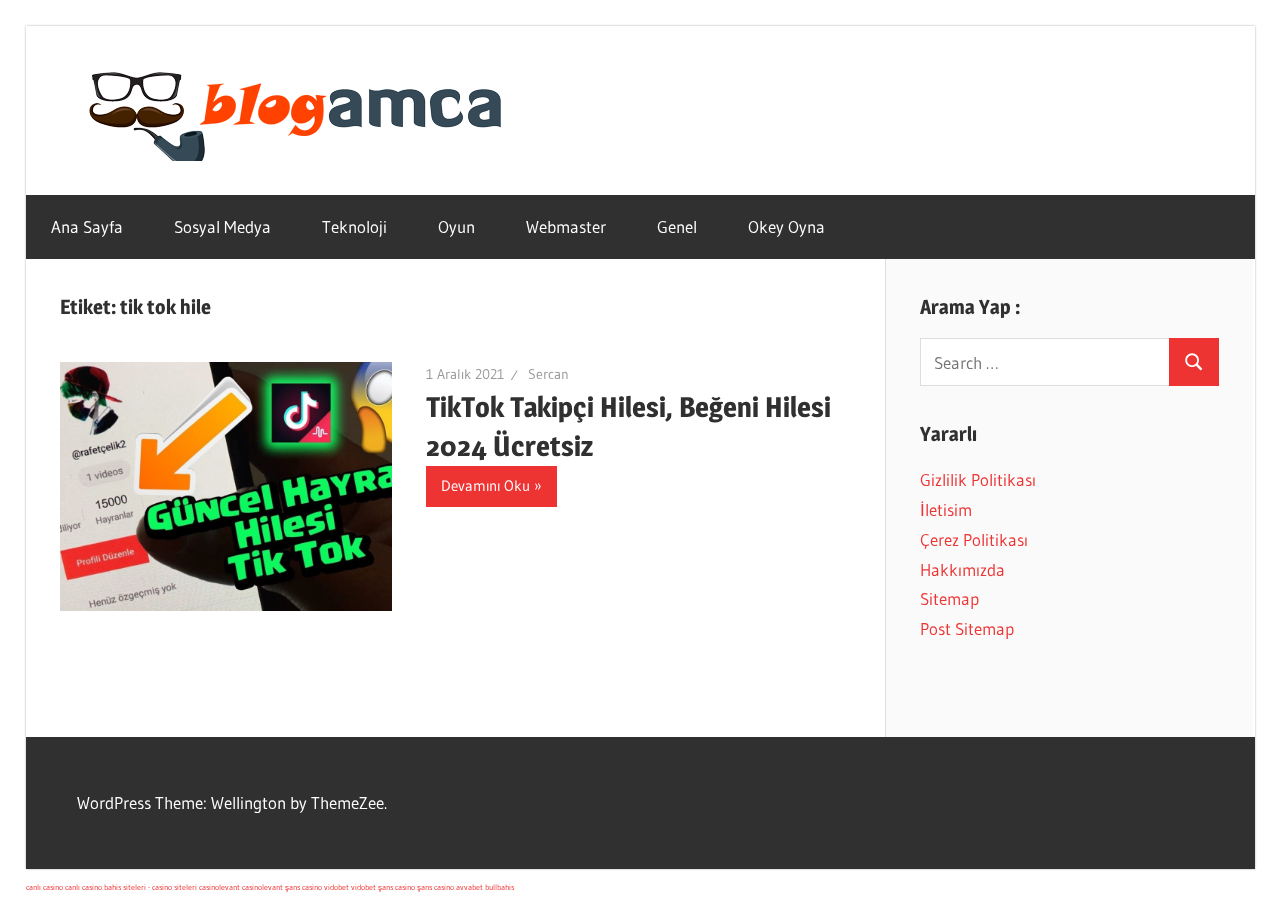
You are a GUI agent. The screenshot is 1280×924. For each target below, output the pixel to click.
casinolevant (219, 887)
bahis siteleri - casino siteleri (150, 887)
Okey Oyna (786, 226)
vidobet (336, 887)
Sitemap (949, 598)
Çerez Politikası (974, 539)
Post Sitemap (967, 628)
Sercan (548, 374)
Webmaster (566, 226)
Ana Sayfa (87, 226)
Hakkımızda (962, 569)
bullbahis (499, 887)
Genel (677, 226)
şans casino (303, 887)
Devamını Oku (485, 485)
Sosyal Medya (222, 226)
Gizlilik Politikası (978, 479)
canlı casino (44, 887)
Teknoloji (354, 226)
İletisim (946, 509)
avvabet (469, 887)
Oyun (456, 226)
